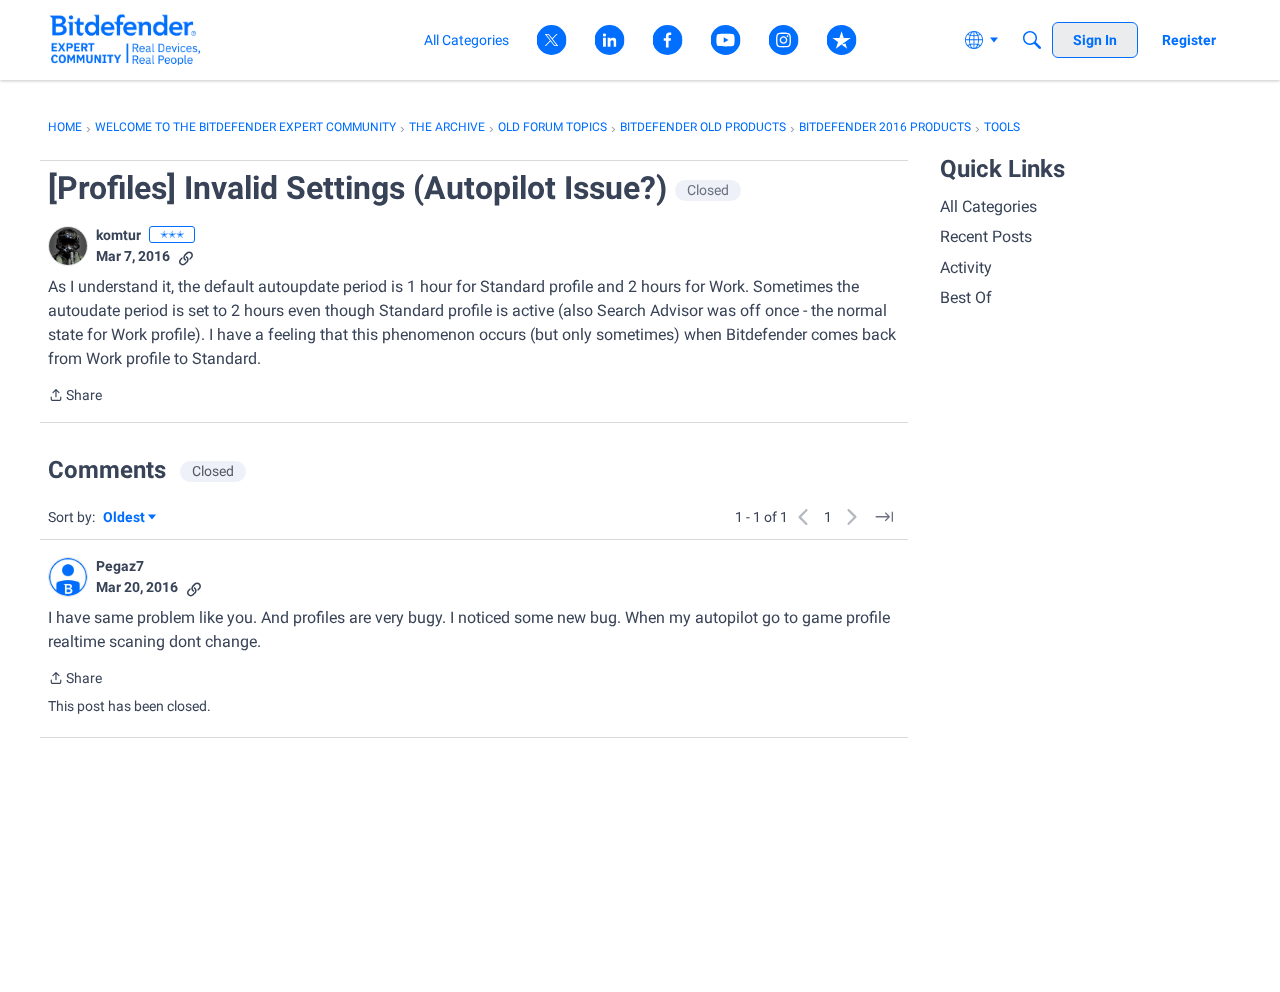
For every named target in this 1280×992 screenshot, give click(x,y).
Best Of (966, 297)
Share (75, 397)
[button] (68, 246)
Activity (966, 267)
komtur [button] (118, 235)
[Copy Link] (186, 256)
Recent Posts (986, 236)
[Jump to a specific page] (884, 517)
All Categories (988, 206)
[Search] (1032, 40)
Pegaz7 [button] (120, 566)
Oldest (125, 518)
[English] (125, 39)
